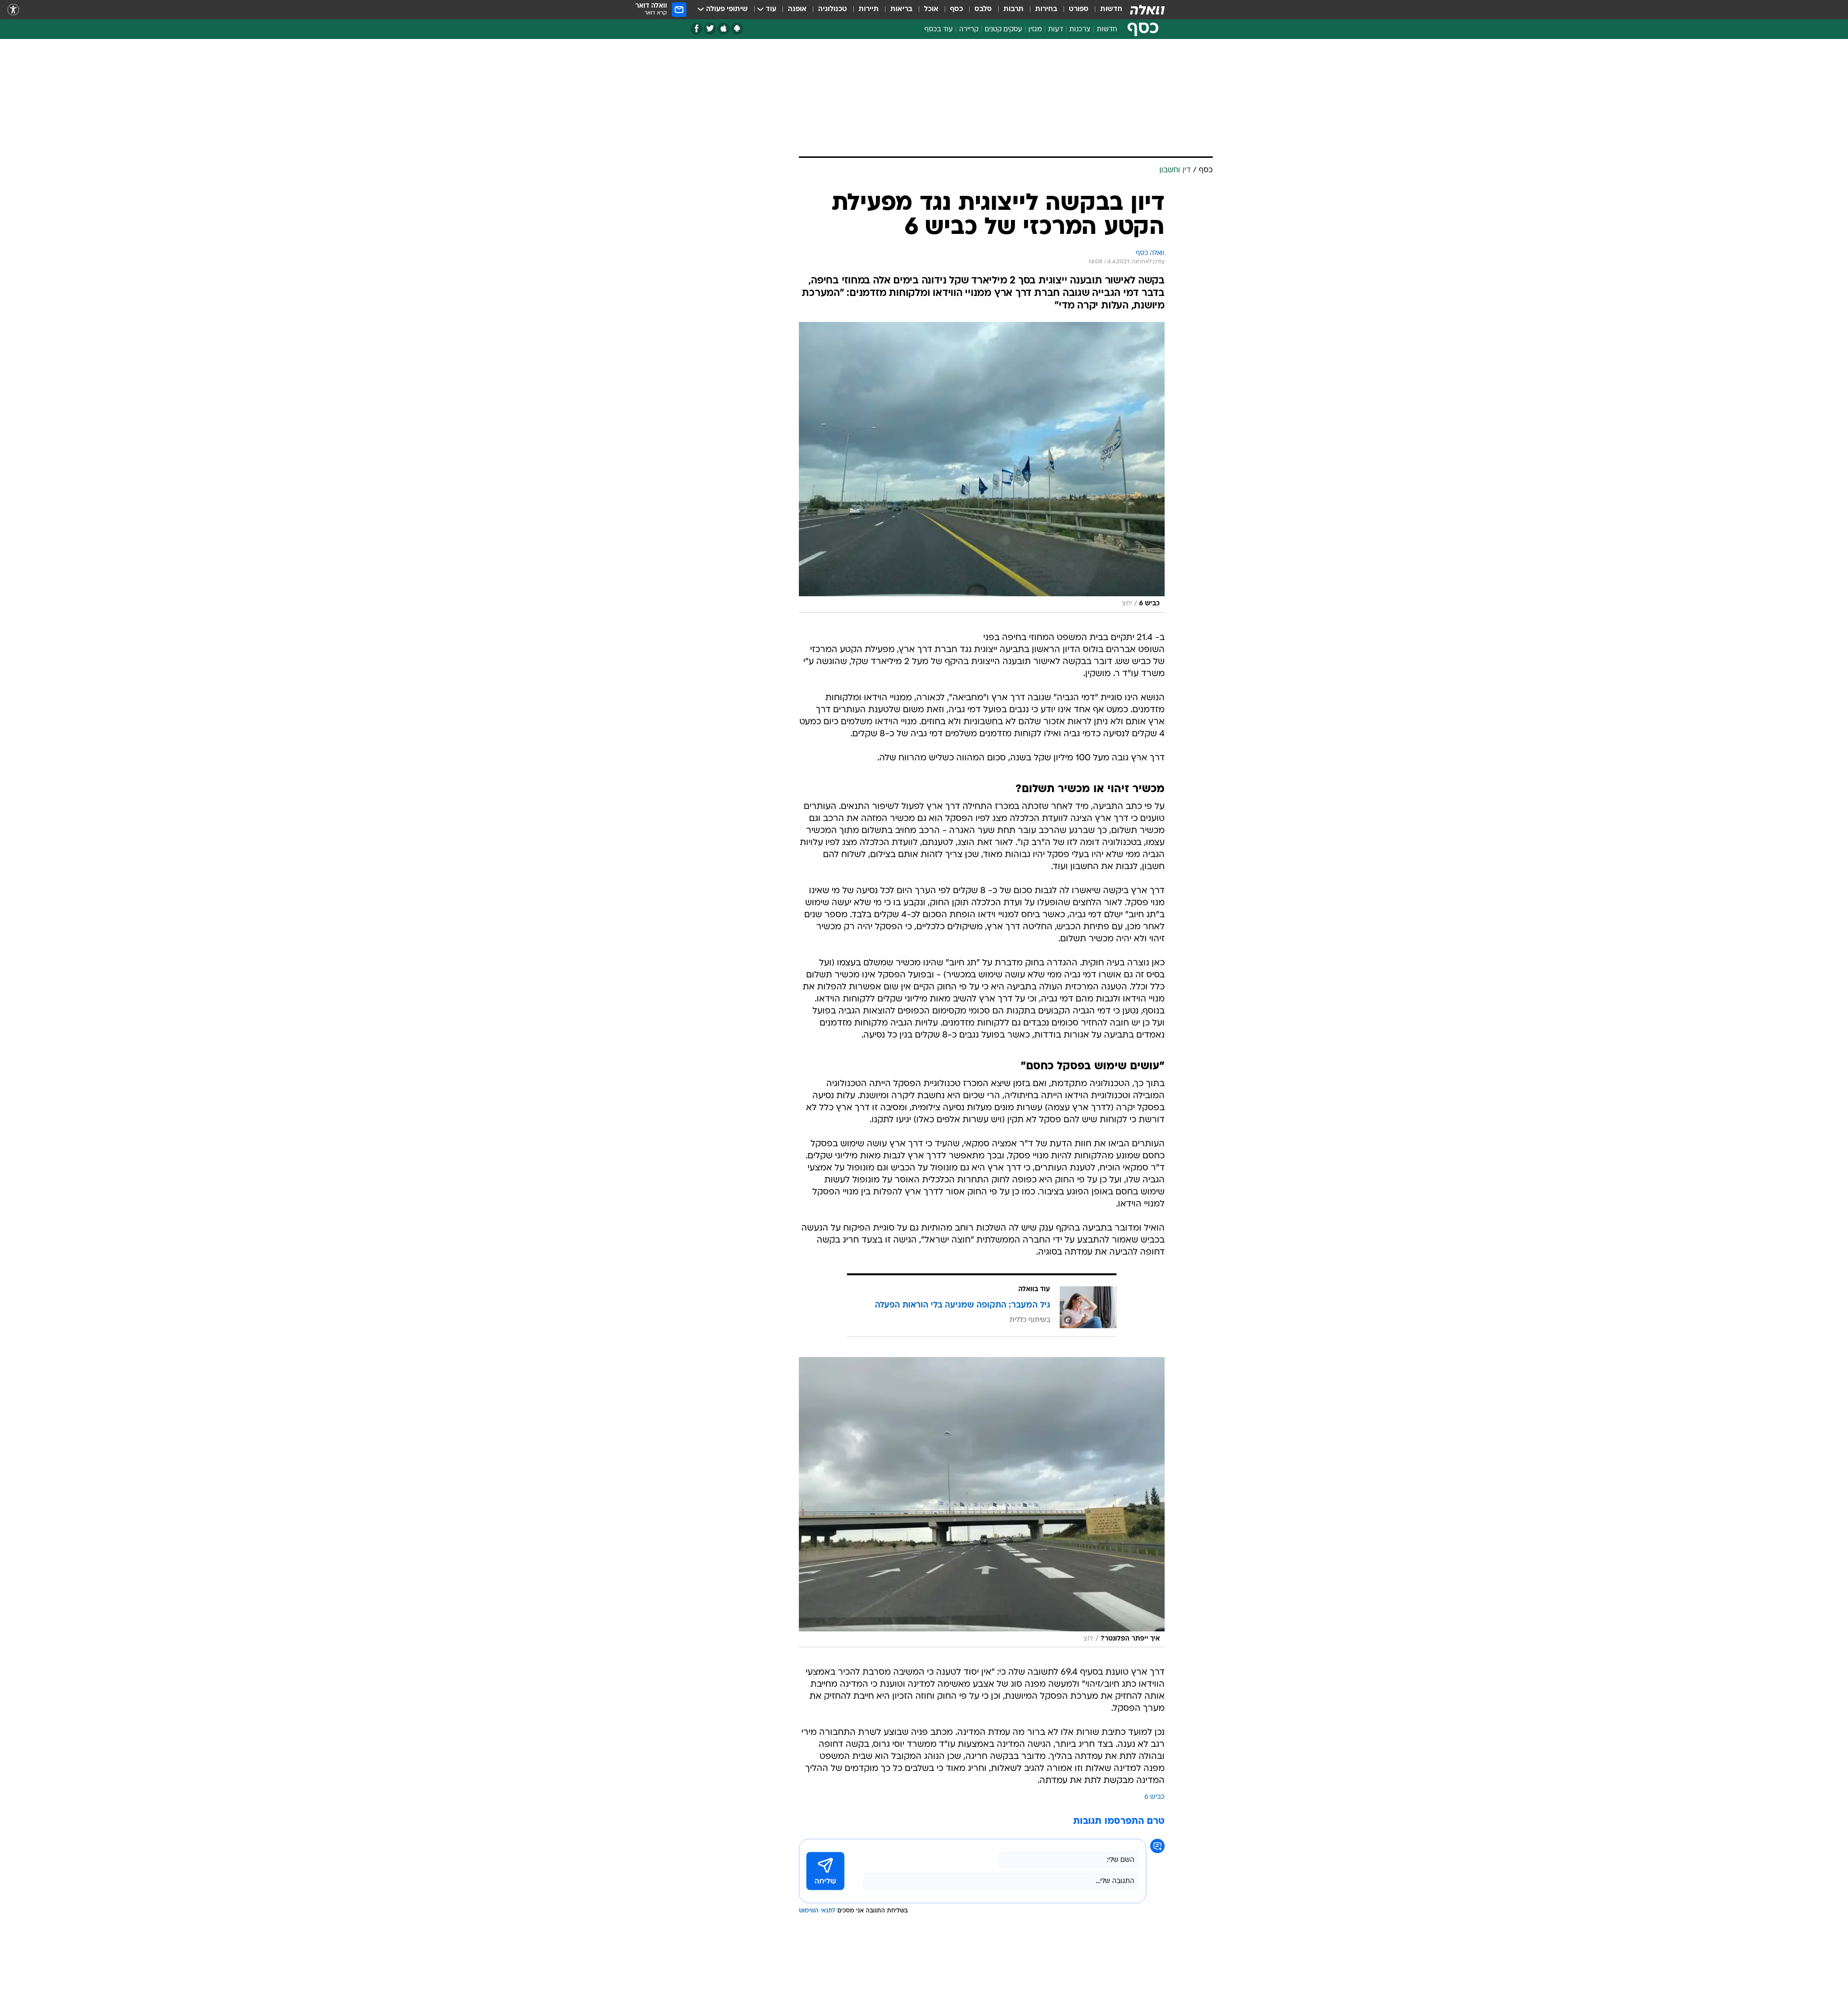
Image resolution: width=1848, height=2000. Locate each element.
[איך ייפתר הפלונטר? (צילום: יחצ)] (982, 1502)
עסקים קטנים (1003, 30)
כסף (956, 9)
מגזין (1035, 30)
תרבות (1014, 9)
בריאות (901, 9)
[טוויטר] (710, 29)
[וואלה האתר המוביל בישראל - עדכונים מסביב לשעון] (1147, 10)
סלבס (983, 9)
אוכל (931, 9)
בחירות (1046, 9)
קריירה (969, 30)
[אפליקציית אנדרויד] (737, 29)
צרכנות (1080, 30)
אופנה (797, 9)
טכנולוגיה (833, 9)
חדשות (1111, 9)
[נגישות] (13, 10)
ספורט (1079, 9)
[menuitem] (1105, 10)
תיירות (869, 9)
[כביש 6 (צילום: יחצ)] (982, 467)
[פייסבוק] (697, 29)
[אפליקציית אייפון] (724, 29)
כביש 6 (1155, 1797)
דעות (1056, 30)
